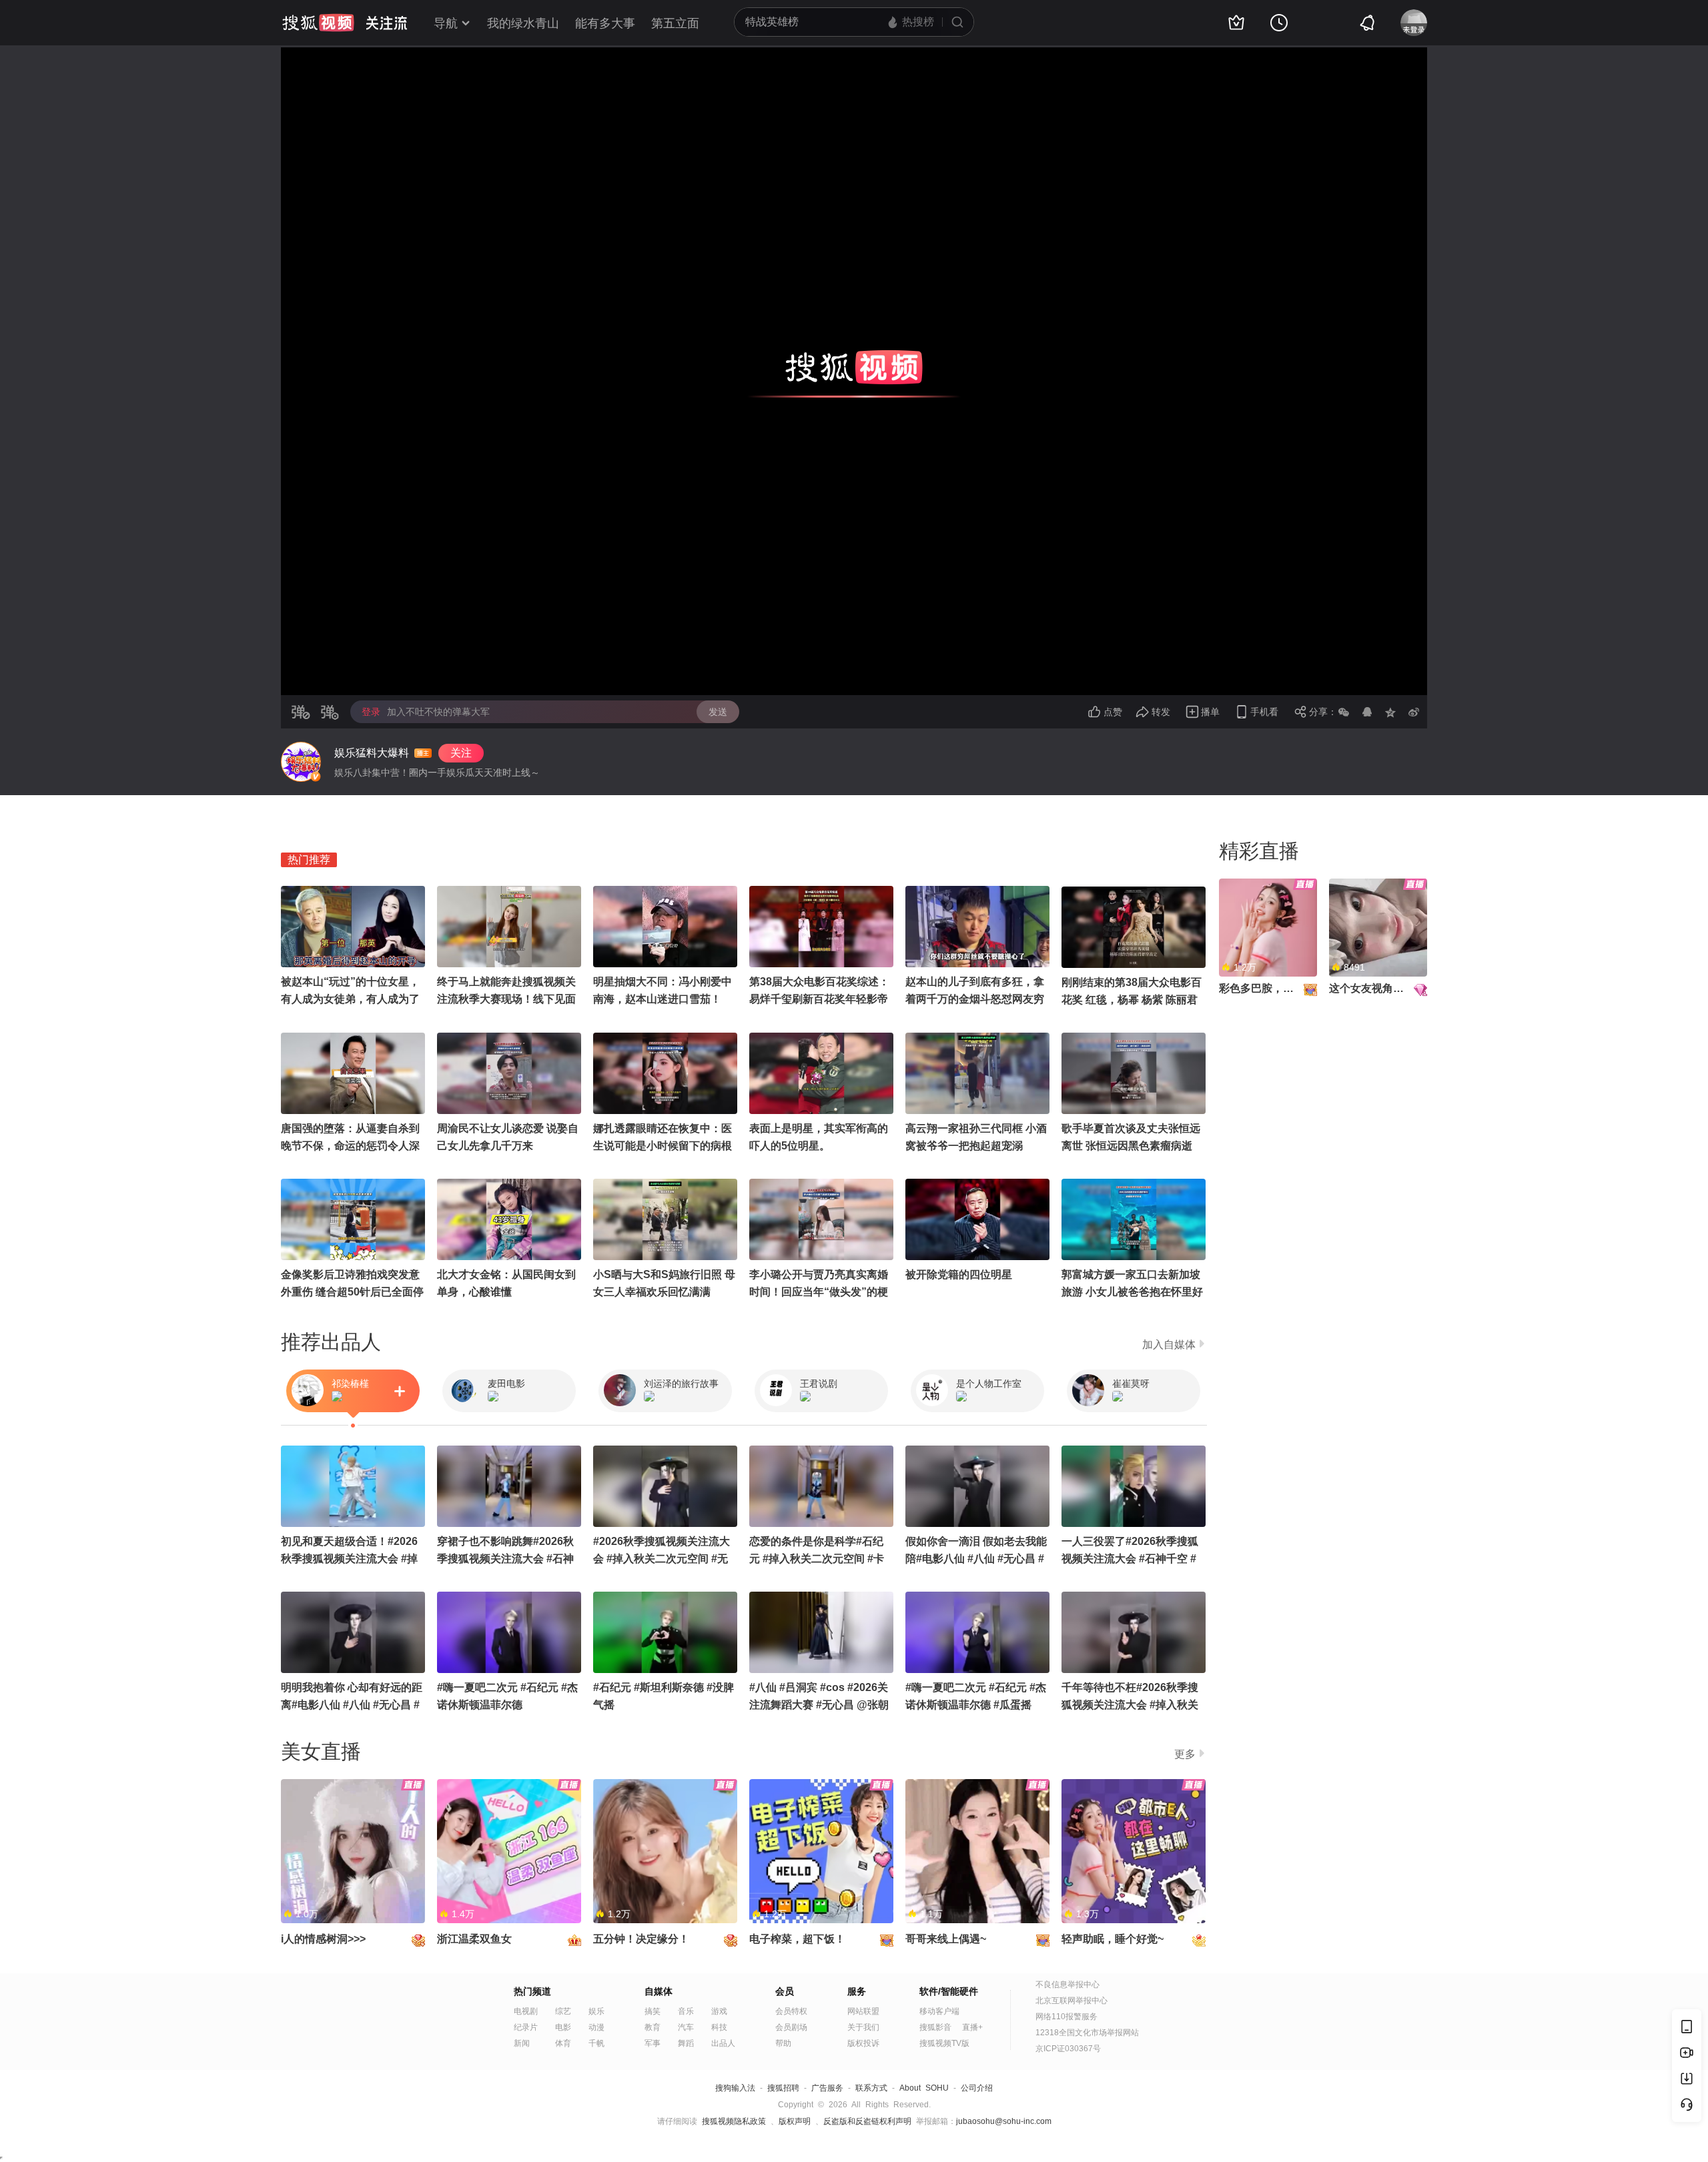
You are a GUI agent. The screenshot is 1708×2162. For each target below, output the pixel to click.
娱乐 (596, 2011)
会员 (785, 1991)
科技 (719, 2027)
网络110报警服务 (1066, 2017)
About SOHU (924, 2088)
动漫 (596, 2027)
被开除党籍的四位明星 (959, 1274)
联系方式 (871, 2088)
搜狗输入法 (735, 2088)
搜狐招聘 (783, 2088)
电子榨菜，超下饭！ (797, 1939)
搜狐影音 (935, 2027)
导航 (446, 23)
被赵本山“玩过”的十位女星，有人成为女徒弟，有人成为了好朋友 (350, 999)
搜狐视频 (318, 23)
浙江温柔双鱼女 (474, 1939)
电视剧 (526, 2011)
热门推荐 (309, 860)
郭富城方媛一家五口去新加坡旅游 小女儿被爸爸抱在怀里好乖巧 (1132, 1292)
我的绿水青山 (523, 23)
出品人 (723, 2043)
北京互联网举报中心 (1072, 2001)
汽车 (686, 2027)
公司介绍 (977, 2088)
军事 (653, 2043)
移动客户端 (939, 2011)
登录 (371, 712)
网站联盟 (863, 2011)
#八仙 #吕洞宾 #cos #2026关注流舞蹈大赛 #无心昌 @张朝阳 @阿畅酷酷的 (819, 1705)
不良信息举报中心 (1067, 1985)
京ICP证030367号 (1068, 2049)
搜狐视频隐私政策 (734, 2121)
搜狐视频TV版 (944, 2043)
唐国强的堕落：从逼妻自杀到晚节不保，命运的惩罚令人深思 (350, 1146)
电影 (563, 2027)
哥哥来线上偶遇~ (946, 1939)
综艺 (563, 2011)
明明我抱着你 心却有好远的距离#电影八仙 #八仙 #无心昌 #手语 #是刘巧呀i (352, 1705)
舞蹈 (686, 2043)
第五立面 (675, 23)
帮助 (783, 2043)
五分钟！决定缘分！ (641, 1939)
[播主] (301, 762)
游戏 (719, 2011)
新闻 (522, 2043)
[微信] (1344, 712)
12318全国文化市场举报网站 (1087, 2033)
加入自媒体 (1169, 1344)
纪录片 (526, 2027)
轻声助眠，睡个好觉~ (1113, 1939)
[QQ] (1367, 712)
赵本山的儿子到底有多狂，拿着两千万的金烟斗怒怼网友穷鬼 (975, 999)
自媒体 (659, 1991)
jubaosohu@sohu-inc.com (1004, 2121)
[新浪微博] (1414, 712)
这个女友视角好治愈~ (1380, 988)
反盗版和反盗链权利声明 (867, 2121)
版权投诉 (863, 2043)
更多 (1185, 1754)
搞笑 (653, 2011)
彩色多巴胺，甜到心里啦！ (1283, 988)
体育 (563, 2043)
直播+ (972, 2027)
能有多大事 (605, 23)
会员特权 (791, 2011)
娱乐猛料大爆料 (372, 753)
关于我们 (863, 2027)
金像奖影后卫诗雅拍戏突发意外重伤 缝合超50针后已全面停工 (352, 1292)
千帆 (596, 2043)
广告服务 (827, 2088)
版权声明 (795, 2121)
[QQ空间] (1390, 712)
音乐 (686, 2011)
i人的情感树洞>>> (323, 1939)
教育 (653, 2027)
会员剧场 (791, 2027)
